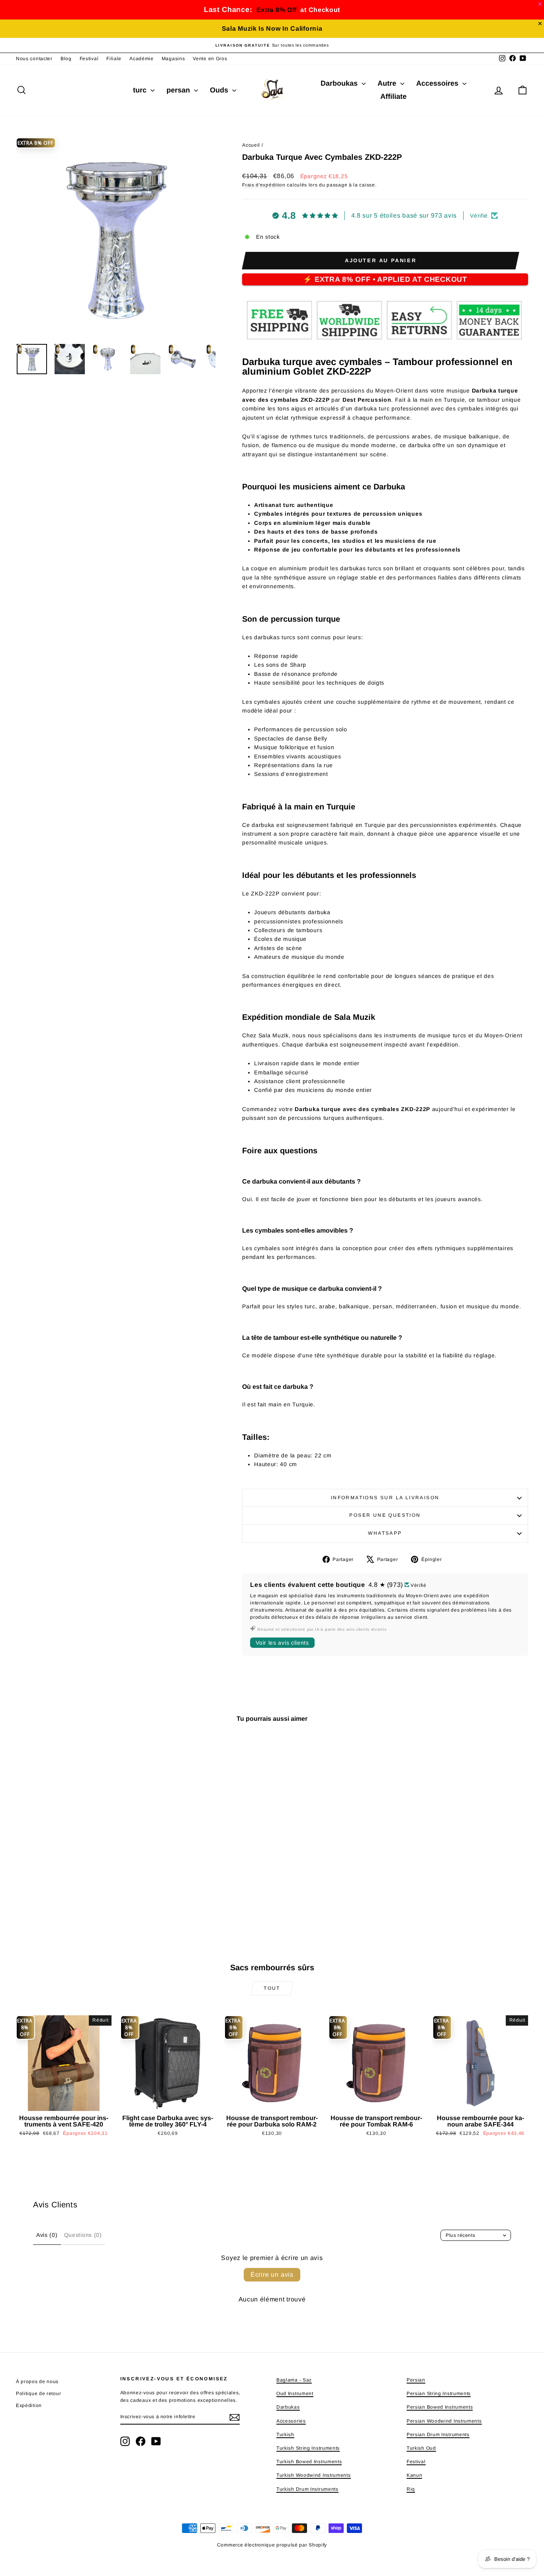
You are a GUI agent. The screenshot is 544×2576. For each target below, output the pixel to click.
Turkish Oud (421, 2448)
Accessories (291, 2421)
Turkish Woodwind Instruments (314, 2475)
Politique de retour (38, 2393)
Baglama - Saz (294, 2380)
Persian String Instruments (439, 2393)
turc (141, 90)
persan (179, 90)
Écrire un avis (272, 2275)
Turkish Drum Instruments (307, 2489)
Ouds (220, 90)
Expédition (29, 2405)
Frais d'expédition (264, 185)
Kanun (415, 2475)
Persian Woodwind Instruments (444, 2421)
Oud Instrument (295, 2393)
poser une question (385, 1515)
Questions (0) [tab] (83, 2235)
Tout (272, 1988)
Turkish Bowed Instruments (309, 2462)
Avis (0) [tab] (47, 2235)
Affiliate (393, 96)
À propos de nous (37, 2382)
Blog (66, 59)
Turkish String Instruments (308, 2448)
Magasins (173, 59)
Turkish (285, 2435)
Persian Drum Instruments (438, 2435)
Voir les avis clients (282, 1643)
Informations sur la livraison (385, 1498)
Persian (416, 2380)
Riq (411, 2489)
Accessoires (438, 83)
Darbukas (288, 2407)
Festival (89, 59)
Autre (388, 83)
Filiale (114, 59)
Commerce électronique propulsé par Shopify (272, 2545)
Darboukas (340, 83)
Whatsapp (385, 1533)
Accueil (251, 145)
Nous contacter (34, 59)
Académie (142, 59)
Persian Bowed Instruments (440, 2407)
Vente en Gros (210, 59)
